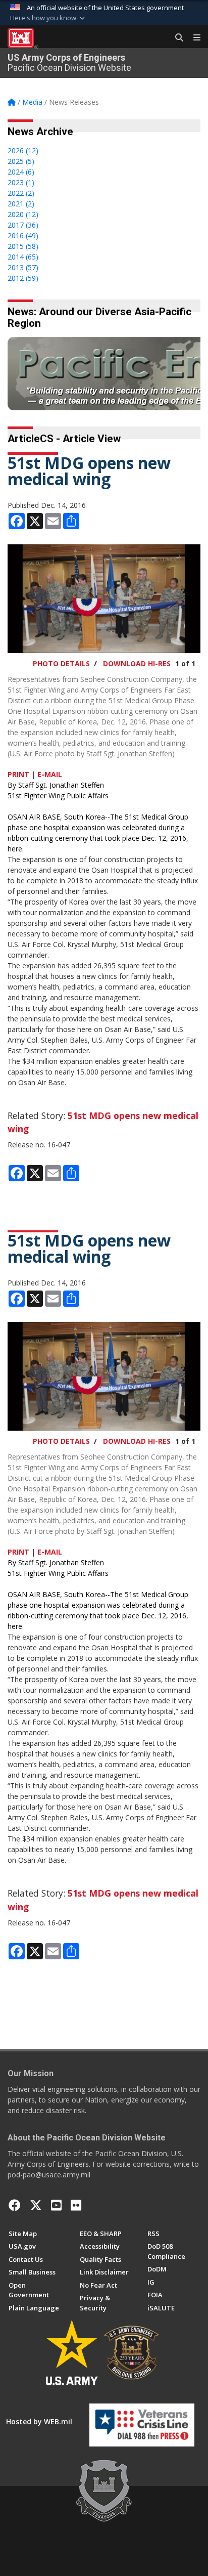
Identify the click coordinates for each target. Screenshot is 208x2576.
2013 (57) (23, 267)
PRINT (18, 774)
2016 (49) (23, 235)
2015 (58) (23, 246)
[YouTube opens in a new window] (56, 2205)
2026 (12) (23, 151)
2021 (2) (21, 204)
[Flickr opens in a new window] (76, 2205)
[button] (48, 18)
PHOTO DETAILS (61, 663)
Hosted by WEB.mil (39, 2421)
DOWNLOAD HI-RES (137, 663)
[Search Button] (176, 38)
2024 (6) (21, 172)
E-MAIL (50, 774)
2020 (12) (23, 214)
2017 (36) (23, 225)
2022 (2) (21, 193)
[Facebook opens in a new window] (15, 2205)
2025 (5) (21, 161)
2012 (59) (23, 278)
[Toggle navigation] (193, 38)
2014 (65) (23, 257)
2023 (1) (21, 182)
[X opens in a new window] (36, 2205)
